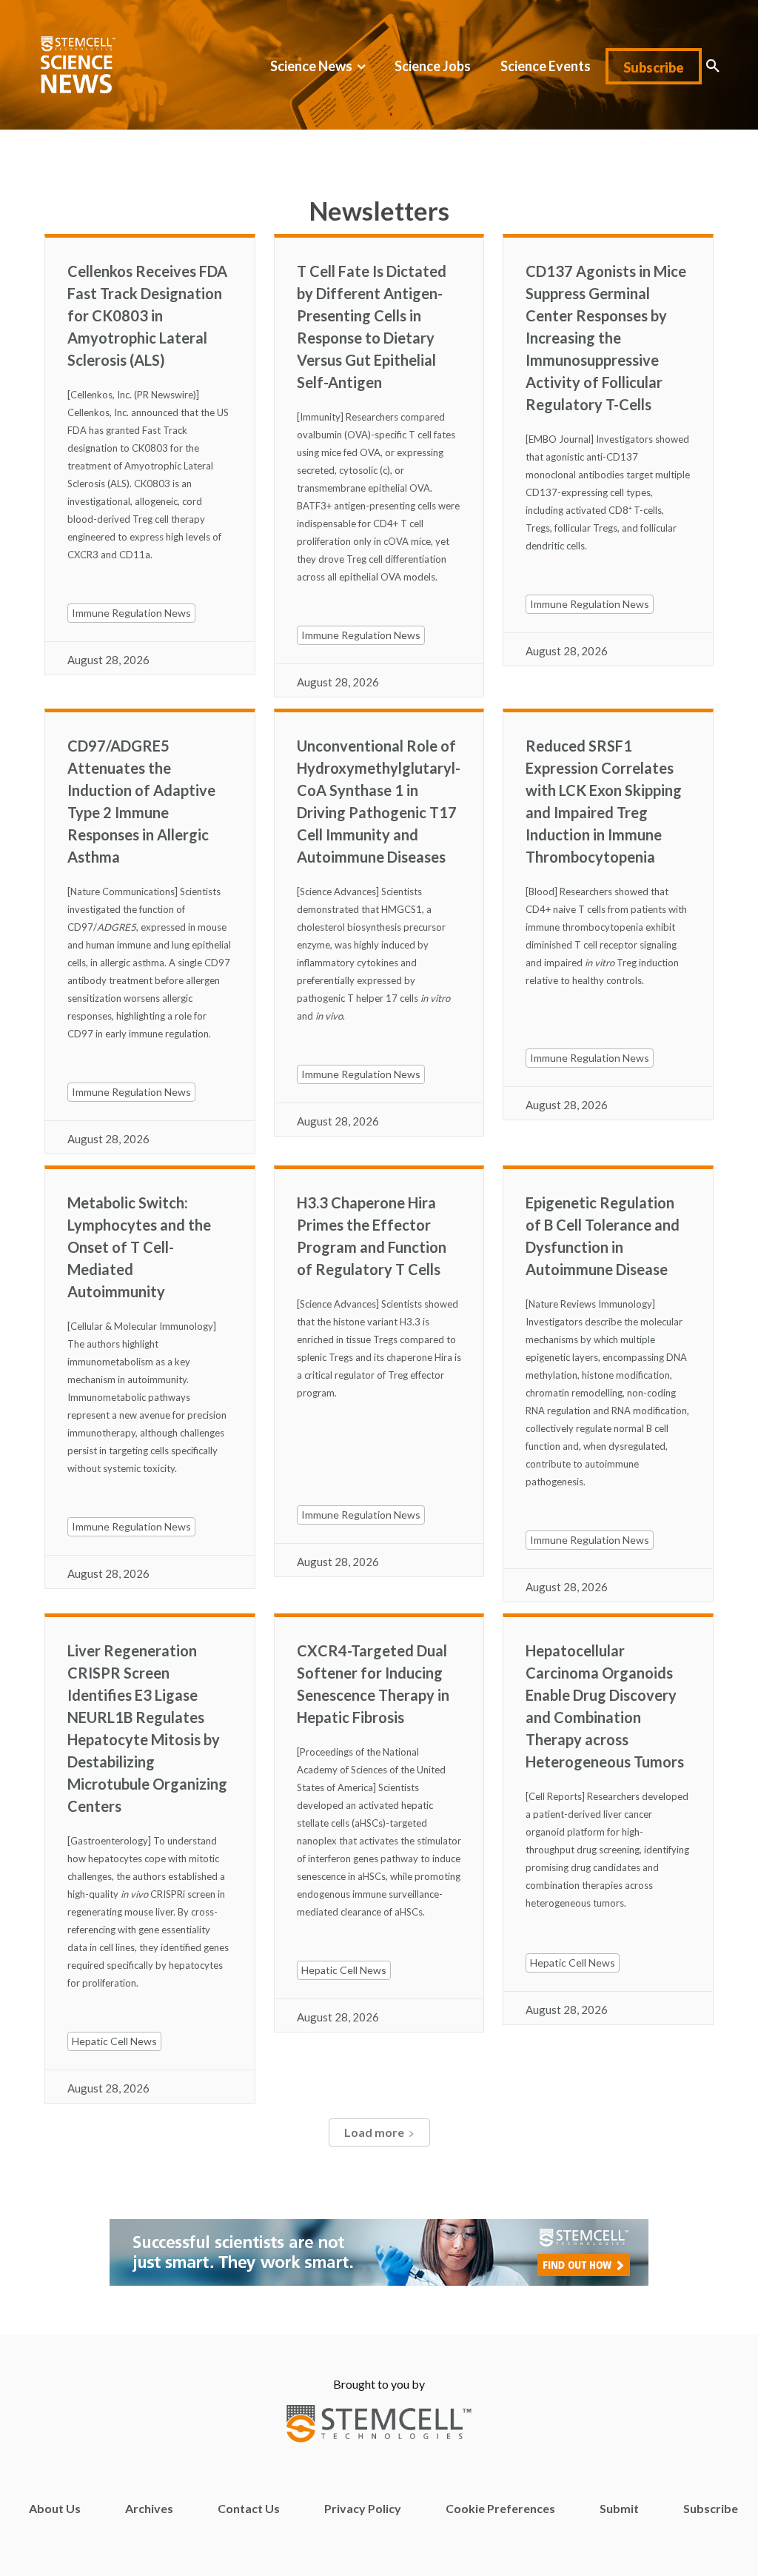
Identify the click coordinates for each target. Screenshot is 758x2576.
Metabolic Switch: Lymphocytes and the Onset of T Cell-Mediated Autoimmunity (139, 1247)
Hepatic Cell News (114, 2041)
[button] (713, 66)
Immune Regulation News (131, 613)
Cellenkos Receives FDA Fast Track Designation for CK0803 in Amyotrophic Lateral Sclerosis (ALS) (147, 315)
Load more (374, 2132)
